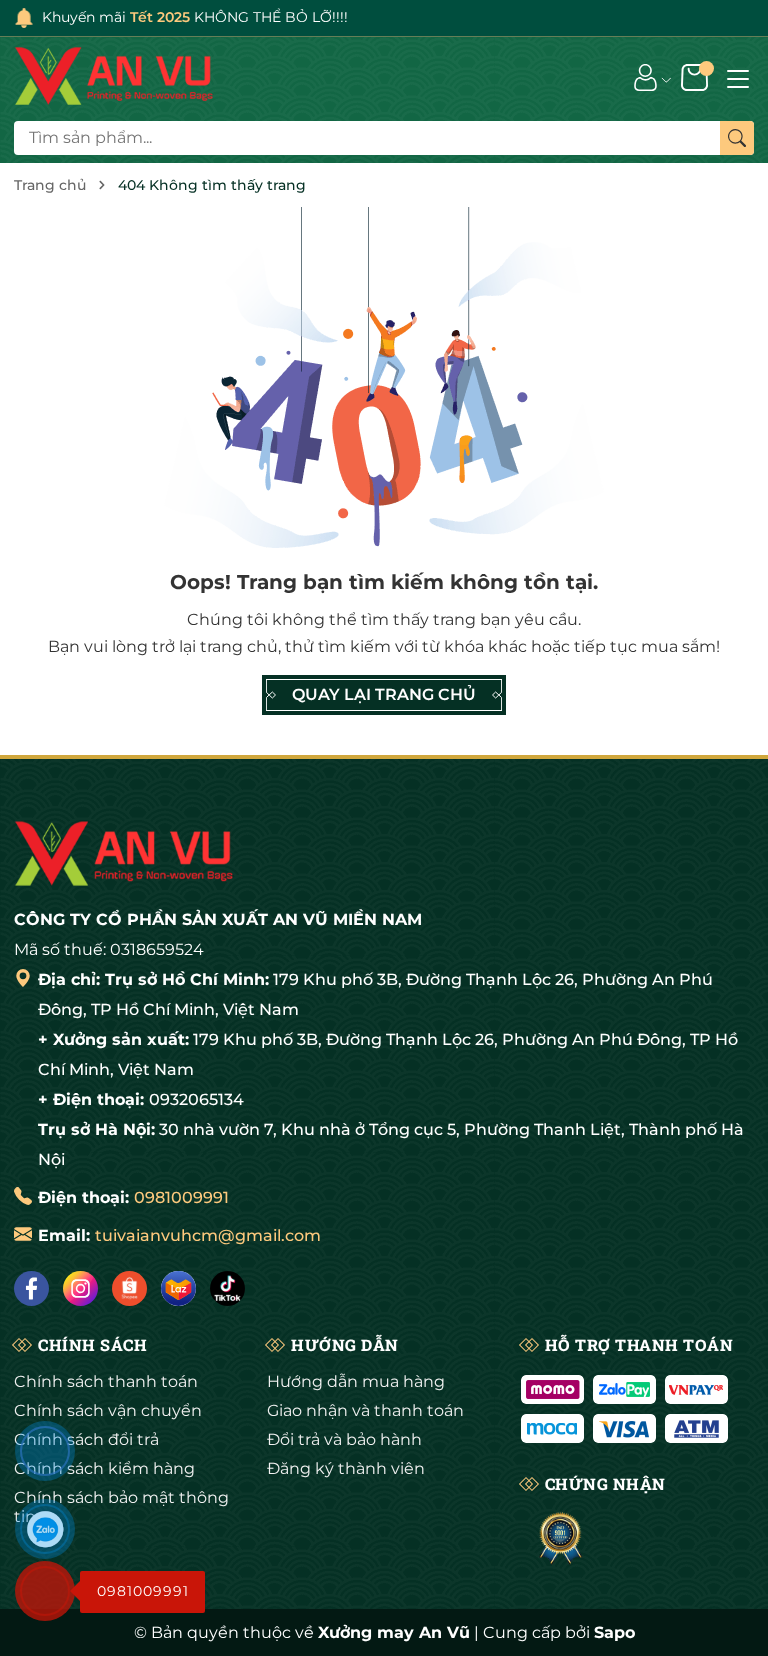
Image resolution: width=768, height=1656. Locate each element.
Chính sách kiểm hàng (104, 1468)
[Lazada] (178, 1288)
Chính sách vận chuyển (108, 1410)
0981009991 (181, 1197)
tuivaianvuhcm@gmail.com (208, 1235)
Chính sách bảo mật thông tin (121, 1507)
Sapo (614, 1632)
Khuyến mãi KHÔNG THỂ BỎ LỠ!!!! (195, 17)
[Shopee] (129, 1288)
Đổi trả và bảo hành (344, 1439)
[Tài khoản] (645, 77)
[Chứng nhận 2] (560, 1539)
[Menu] (738, 77)
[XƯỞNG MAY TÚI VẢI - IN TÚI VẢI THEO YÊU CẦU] (114, 77)
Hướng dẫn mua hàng (356, 1381)
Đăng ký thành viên (346, 1468)
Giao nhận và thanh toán (365, 1410)
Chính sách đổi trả (86, 1439)
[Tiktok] (227, 1288)
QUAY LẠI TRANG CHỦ (384, 694)
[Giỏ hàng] (696, 77)
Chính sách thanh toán (106, 1381)
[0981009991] (45, 1591)
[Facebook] (31, 1288)
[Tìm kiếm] (737, 138)
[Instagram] (80, 1288)
